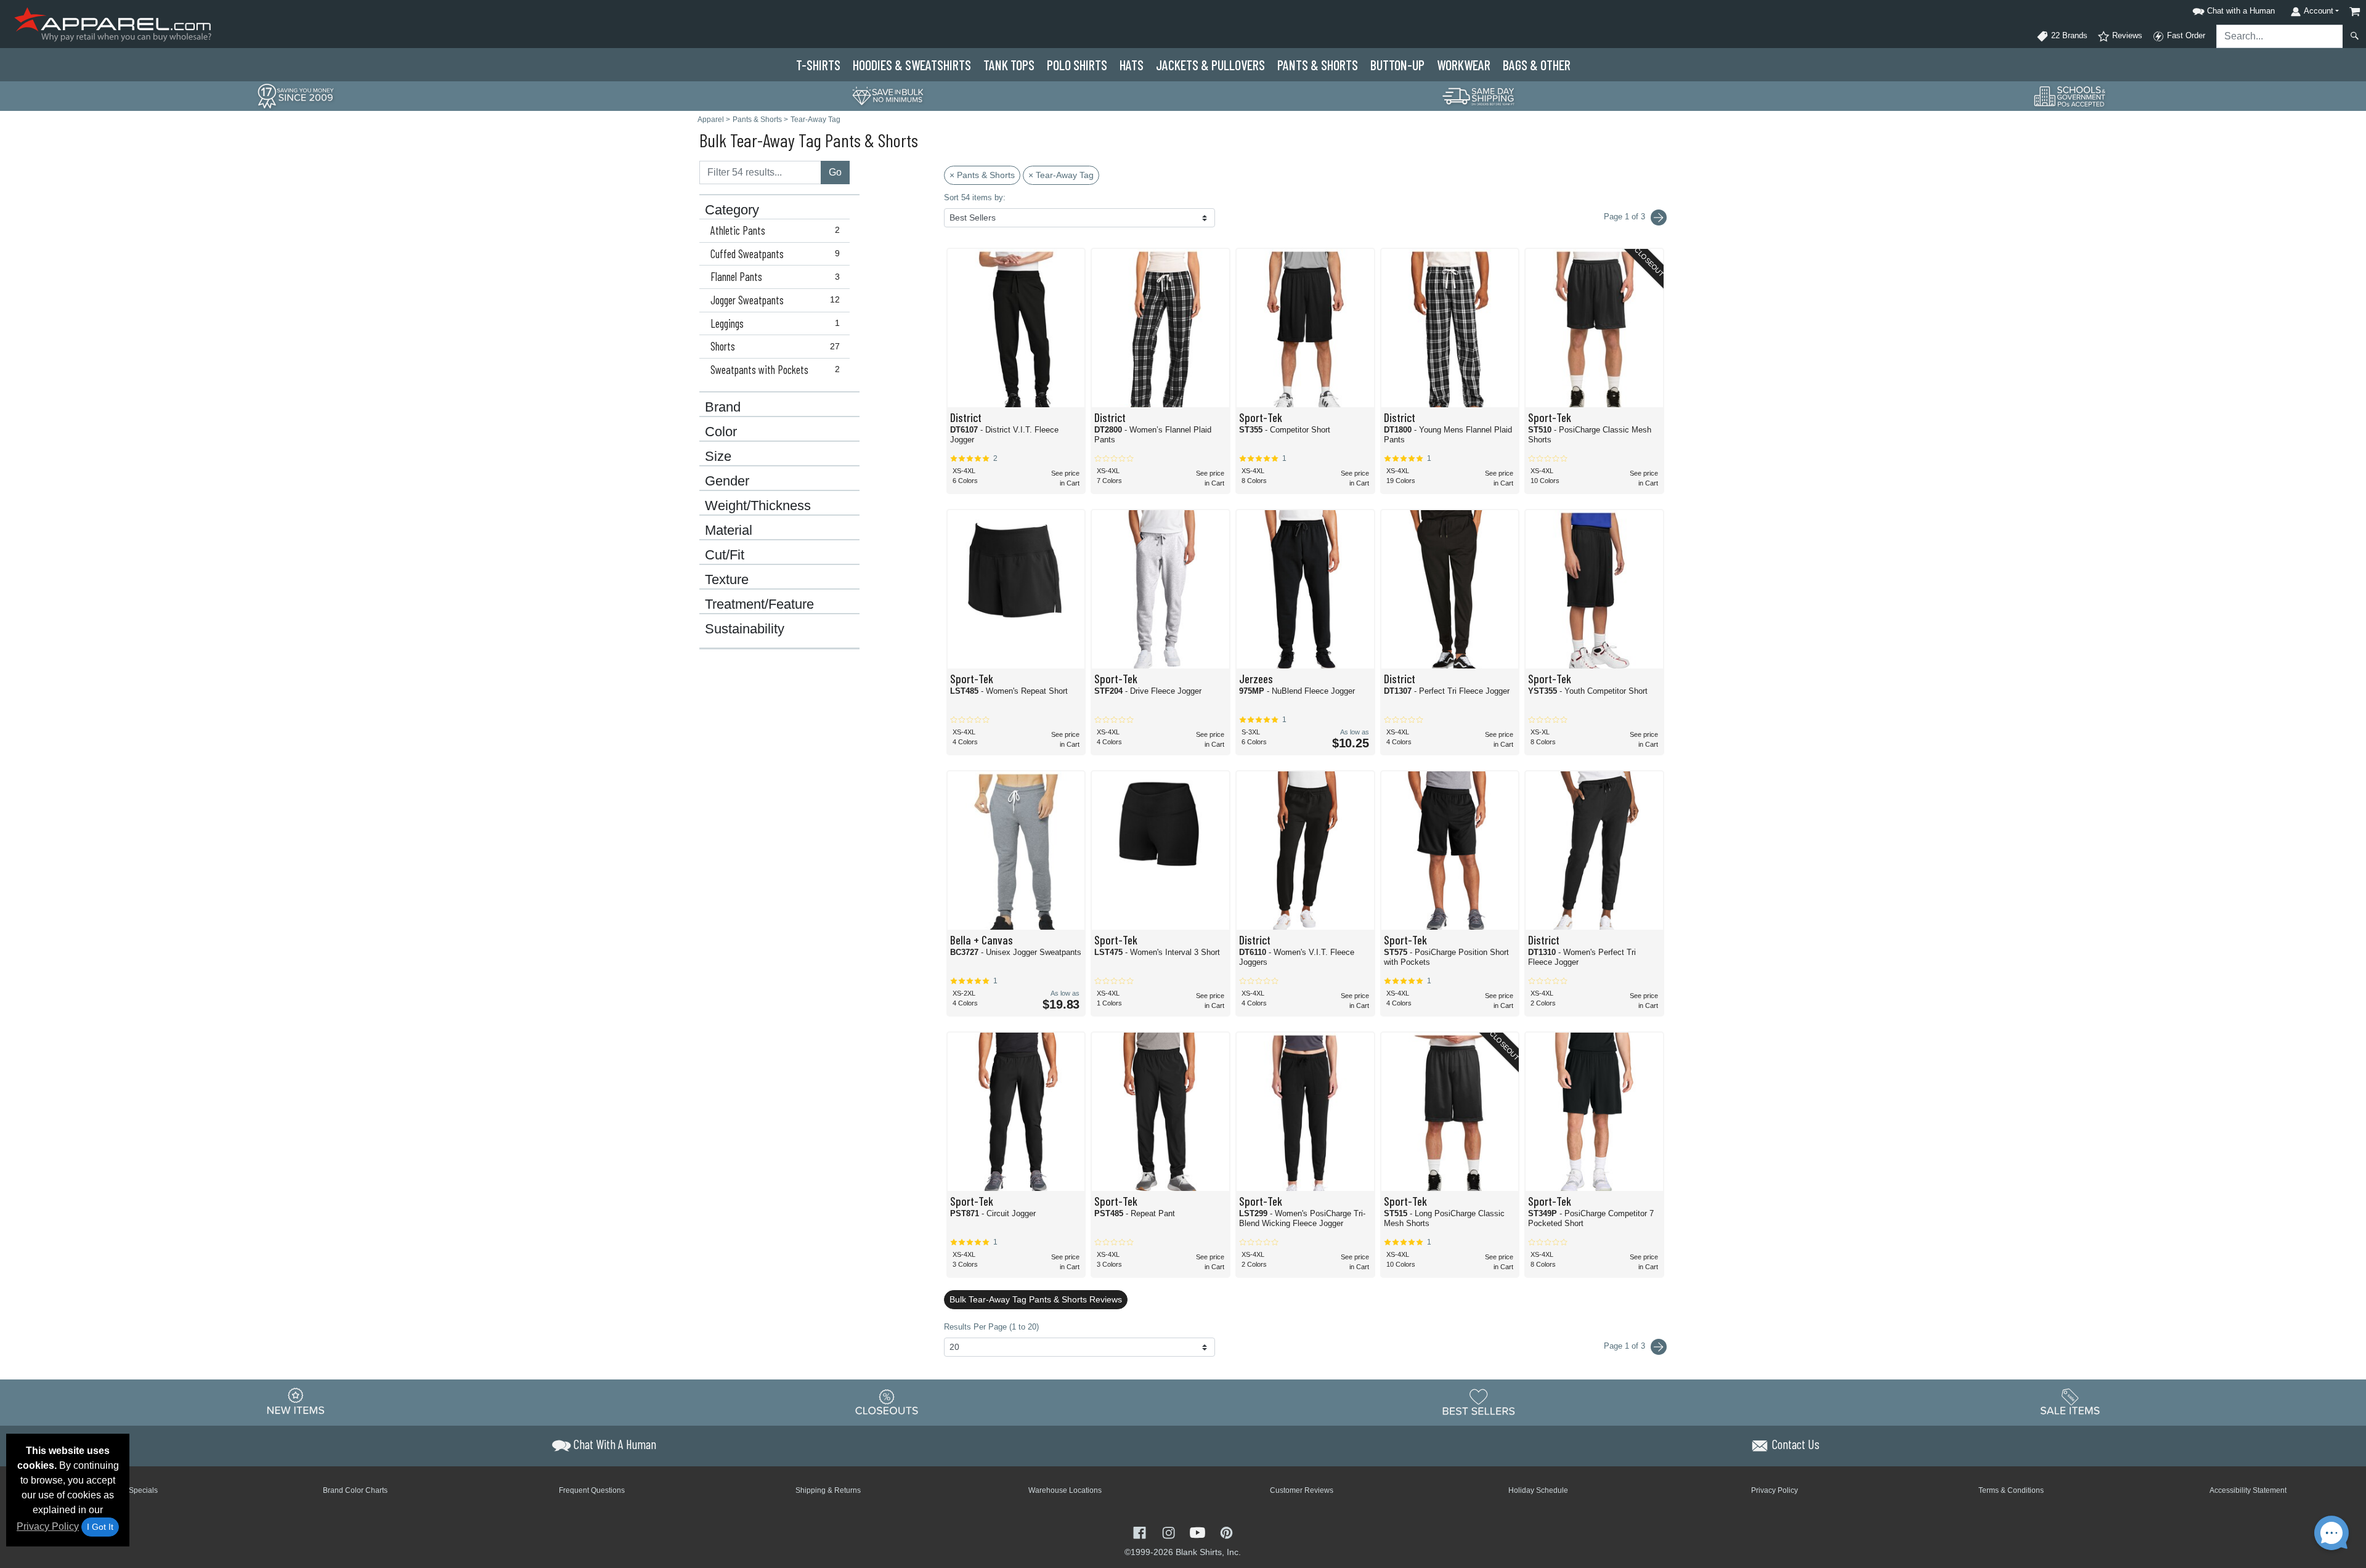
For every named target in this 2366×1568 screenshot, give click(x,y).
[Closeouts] (887, 1402)
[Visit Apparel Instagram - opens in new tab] (1170, 1531)
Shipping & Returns (828, 1490)
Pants (1318, 65)
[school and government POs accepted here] (2070, 96)
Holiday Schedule (1538, 1490)
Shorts (775, 346)
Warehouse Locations (1065, 1490)
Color (721, 432)
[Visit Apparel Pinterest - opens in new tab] (1226, 1531)
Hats (1132, 65)
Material (729, 530)
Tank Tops (1009, 65)
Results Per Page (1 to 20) (991, 1327)
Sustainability (745, 629)
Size (718, 457)
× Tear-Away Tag (1061, 175)
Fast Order (2185, 35)
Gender (727, 481)
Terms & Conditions (2011, 1490)
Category (732, 210)
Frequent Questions (592, 1490)
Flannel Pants (775, 277)
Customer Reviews (1302, 1490)
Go (835, 172)
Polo (1077, 65)
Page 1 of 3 (1626, 1346)
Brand (723, 407)
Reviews (2126, 35)
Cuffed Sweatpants (775, 254)
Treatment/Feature (759, 604)
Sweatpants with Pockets (775, 370)
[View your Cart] (2355, 11)
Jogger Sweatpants (775, 300)
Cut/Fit (725, 555)
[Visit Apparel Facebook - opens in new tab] (1141, 1531)
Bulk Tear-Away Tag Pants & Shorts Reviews (1036, 1299)
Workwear (1464, 65)
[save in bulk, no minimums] (887, 95)
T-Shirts (818, 65)
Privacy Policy (48, 1526)
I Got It (100, 1527)
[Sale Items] (2070, 1402)
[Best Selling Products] (1479, 1402)
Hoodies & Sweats (912, 65)
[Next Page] (1659, 217)
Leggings (775, 323)
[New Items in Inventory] (296, 1402)
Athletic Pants (775, 230)
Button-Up (1397, 65)
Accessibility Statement (2248, 1490)
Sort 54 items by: (975, 197)
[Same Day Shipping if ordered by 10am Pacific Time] (1479, 95)
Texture (727, 580)
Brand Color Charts (355, 1490)
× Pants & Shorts (982, 175)
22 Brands (2068, 35)
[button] (2232, 9)
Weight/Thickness (758, 506)
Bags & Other (1537, 65)
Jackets (1210, 65)
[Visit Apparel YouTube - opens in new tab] (1199, 1531)
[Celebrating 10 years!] (296, 95)
